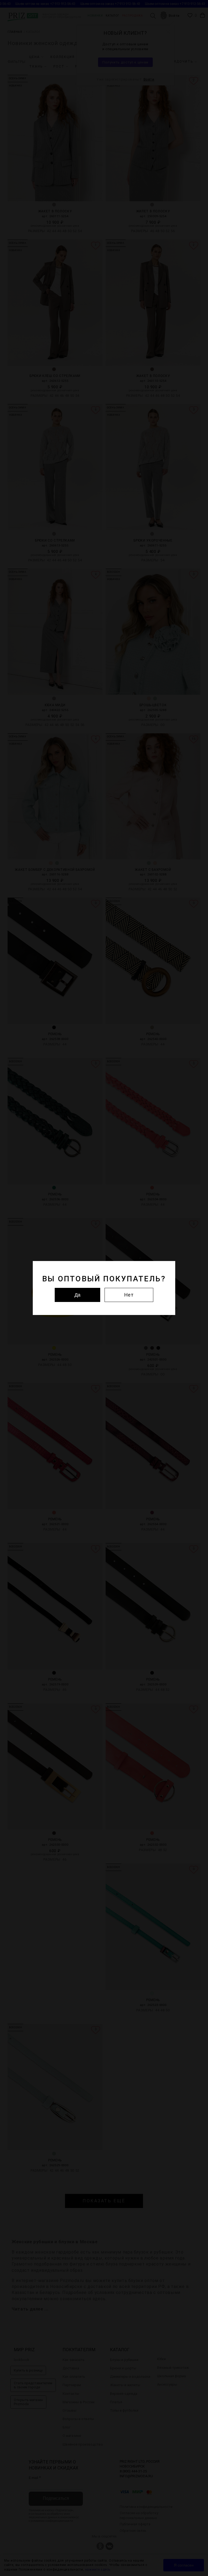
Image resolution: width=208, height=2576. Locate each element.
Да (77, 1295)
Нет (129, 1295)
